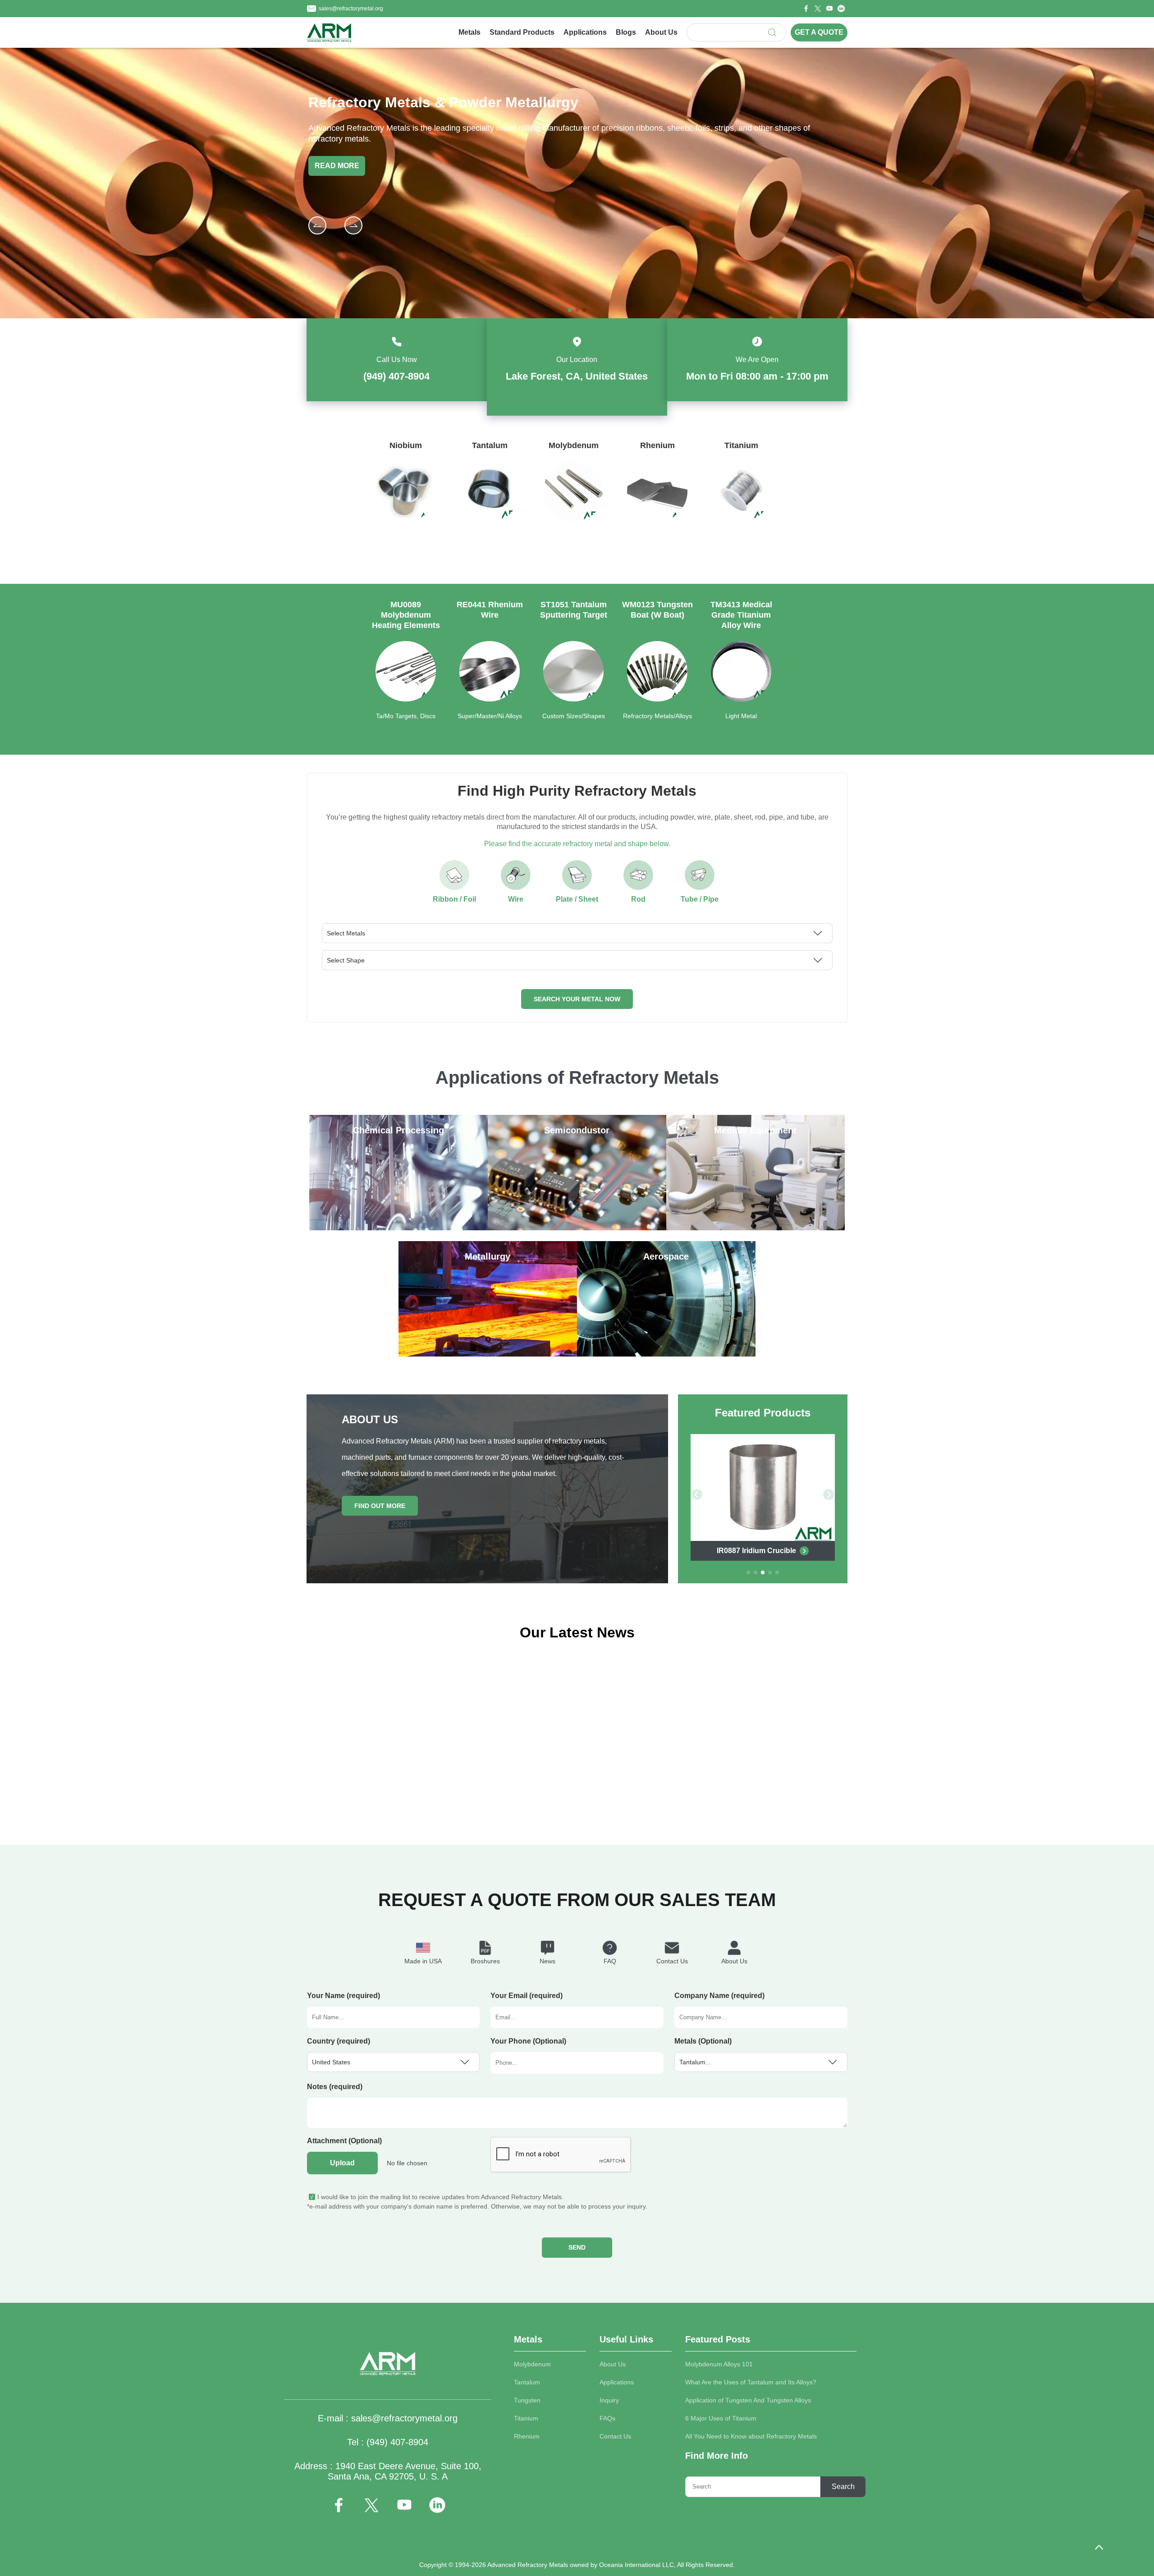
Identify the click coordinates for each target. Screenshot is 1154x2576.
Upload (342, 2163)
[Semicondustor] (577, 1228)
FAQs (607, 2418)
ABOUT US (370, 1419)
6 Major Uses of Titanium (721, 2418)
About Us (661, 32)
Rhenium (527, 2436)
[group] (406, 500)
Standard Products (522, 32)
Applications (585, 32)
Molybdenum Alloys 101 (719, 2364)
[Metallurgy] (488, 1354)
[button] (353, 225)
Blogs (626, 32)
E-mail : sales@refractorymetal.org (388, 2418)
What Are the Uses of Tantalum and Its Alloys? (751, 2382)
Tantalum (527, 2382)
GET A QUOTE (819, 32)
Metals (469, 32)
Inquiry (609, 2400)
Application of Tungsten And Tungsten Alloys (748, 2400)
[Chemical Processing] (398, 1228)
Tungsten (527, 2400)
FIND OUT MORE (380, 1506)
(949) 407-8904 (396, 376)
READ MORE (337, 166)
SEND (577, 2247)
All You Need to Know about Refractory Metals (751, 2436)
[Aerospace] (666, 1354)
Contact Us (615, 2436)
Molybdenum (532, 2364)
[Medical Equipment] (756, 1228)
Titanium (526, 2418)
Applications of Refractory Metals (577, 1077)
